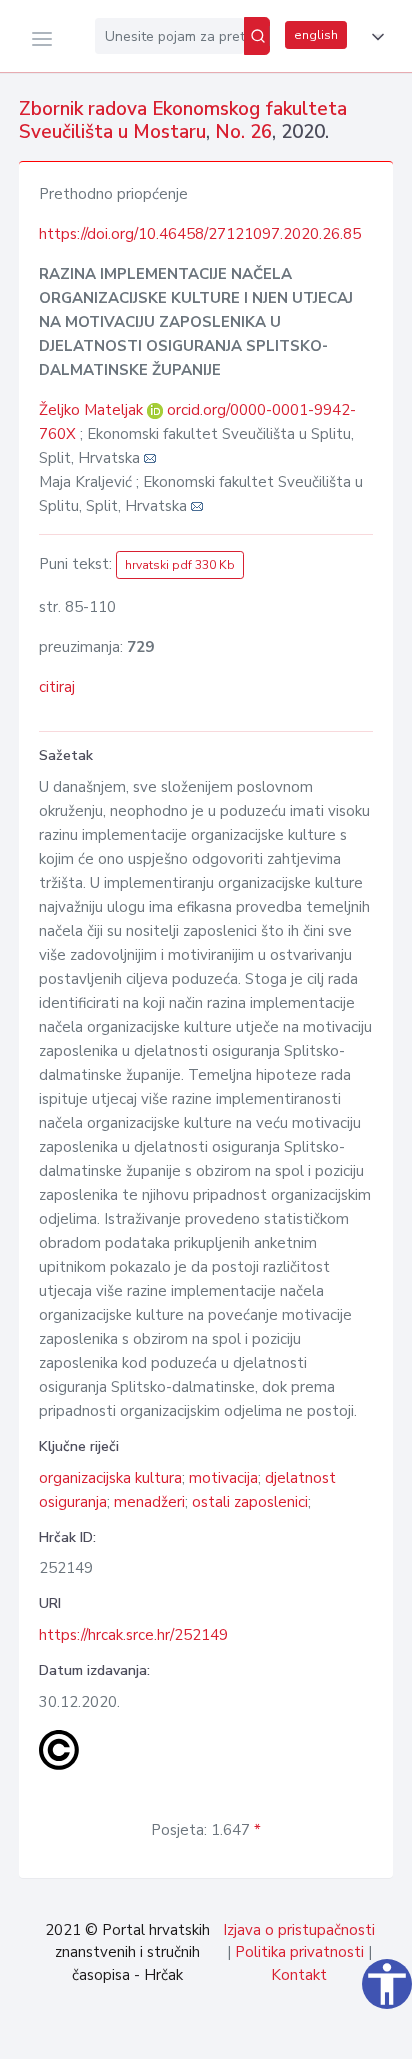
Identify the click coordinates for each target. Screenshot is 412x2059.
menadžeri (149, 1502)
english (316, 35)
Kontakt (299, 1975)
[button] (374, 37)
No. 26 (243, 132)
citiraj (57, 687)
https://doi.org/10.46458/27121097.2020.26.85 (200, 234)
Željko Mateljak (93, 410)
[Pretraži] (257, 36)
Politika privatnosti (299, 1952)
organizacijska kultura (110, 1478)
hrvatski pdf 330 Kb (180, 565)
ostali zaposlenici (250, 1502)
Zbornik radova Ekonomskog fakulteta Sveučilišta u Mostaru (183, 120)
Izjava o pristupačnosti (299, 1930)
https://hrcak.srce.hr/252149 (133, 1635)
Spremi (257, 2033)
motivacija (223, 1478)
